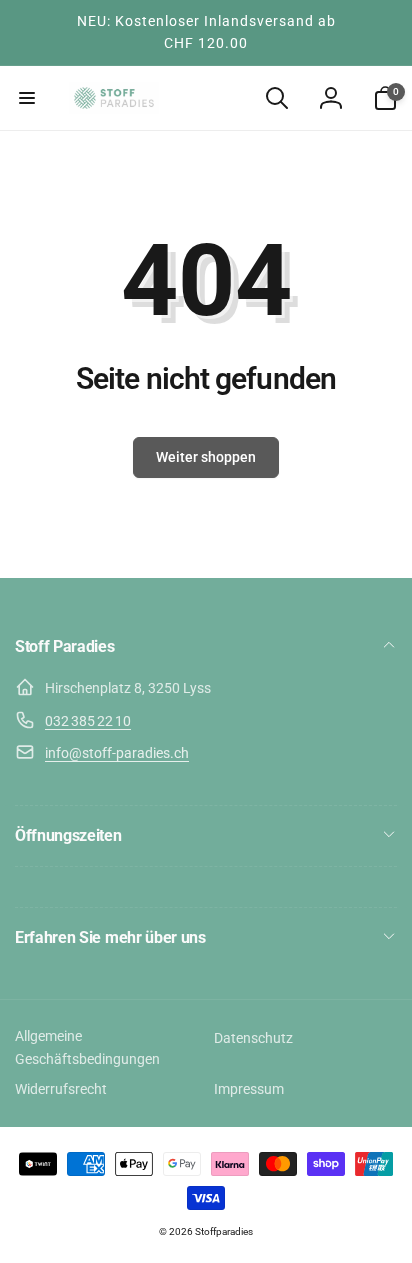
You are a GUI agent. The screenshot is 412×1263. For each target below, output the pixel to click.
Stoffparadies (224, 1231)
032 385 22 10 (88, 721)
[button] (27, 98)
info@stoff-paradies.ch (117, 753)
